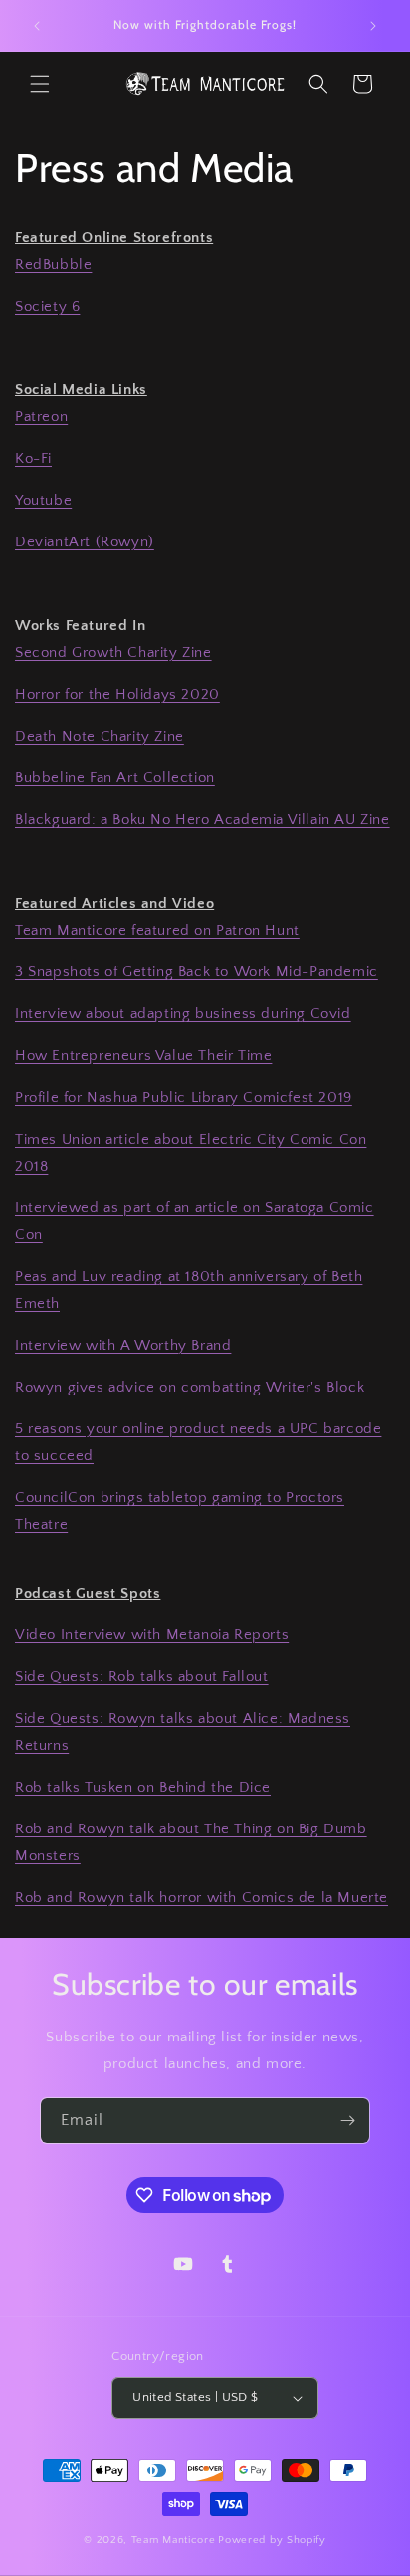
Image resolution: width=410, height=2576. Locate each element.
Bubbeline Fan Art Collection (115, 778)
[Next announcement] (373, 26)
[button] (40, 84)
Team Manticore (174, 2540)
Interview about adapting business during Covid (183, 1014)
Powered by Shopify (272, 2540)
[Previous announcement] (37, 26)
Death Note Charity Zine (100, 736)
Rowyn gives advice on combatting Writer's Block (190, 1387)
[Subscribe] (347, 2121)
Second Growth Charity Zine (113, 652)
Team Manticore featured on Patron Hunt (157, 930)
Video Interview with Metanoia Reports (152, 1635)
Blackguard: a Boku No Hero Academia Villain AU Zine (203, 820)
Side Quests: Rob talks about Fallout (142, 1677)
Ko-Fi (33, 458)
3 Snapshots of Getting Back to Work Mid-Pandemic (197, 972)
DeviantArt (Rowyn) (85, 542)
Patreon (41, 417)
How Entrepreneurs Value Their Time (143, 1056)
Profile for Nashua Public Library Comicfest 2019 (184, 1097)
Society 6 (47, 306)
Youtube (43, 500)
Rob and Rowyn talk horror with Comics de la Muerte (202, 1898)
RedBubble (53, 264)
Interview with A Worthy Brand (123, 1345)
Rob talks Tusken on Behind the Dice (143, 1787)
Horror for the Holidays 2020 (117, 694)
